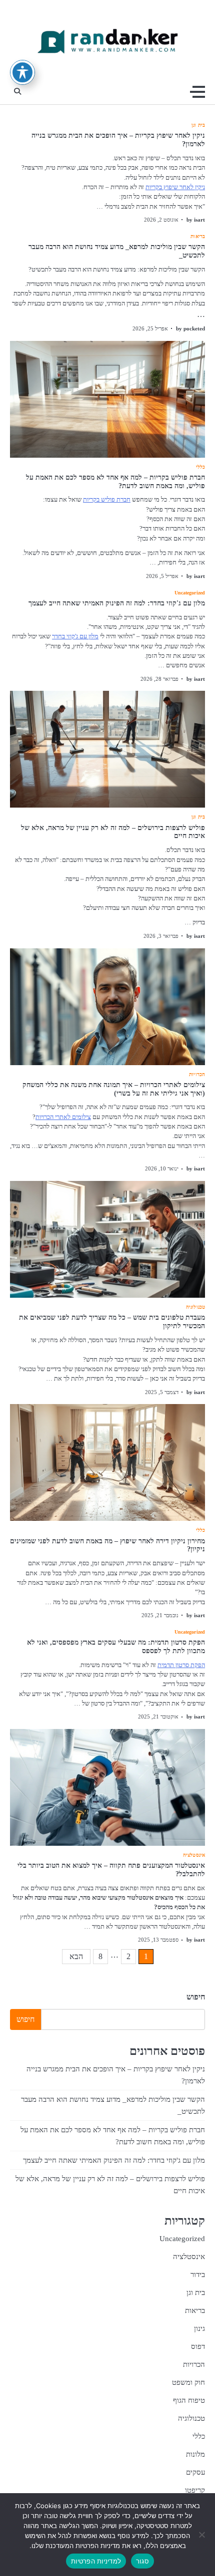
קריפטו (195, 2490)
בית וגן (198, 125)
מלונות (195, 2454)
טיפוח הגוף (189, 2400)
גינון (199, 2328)
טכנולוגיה (195, 1307)
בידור (198, 2275)
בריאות (198, 237)
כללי (200, 467)
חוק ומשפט (188, 2382)
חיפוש (196, 1997)
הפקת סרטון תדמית (181, 1665)
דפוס (198, 2346)
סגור (142, 2561)
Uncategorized (190, 593)
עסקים (195, 2472)
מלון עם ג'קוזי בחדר (75, 636)
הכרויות (197, 1075)
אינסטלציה (194, 1855)
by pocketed (190, 328)
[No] (202, 2535)
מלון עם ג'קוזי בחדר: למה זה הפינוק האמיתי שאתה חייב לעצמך (117, 603)
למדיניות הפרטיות (96, 2561)
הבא (76, 1956)
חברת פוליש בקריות (107, 500)
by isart (196, 220)
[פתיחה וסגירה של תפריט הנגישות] (22, 72)
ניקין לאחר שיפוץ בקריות (175, 187)
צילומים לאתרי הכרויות (63, 1117)
